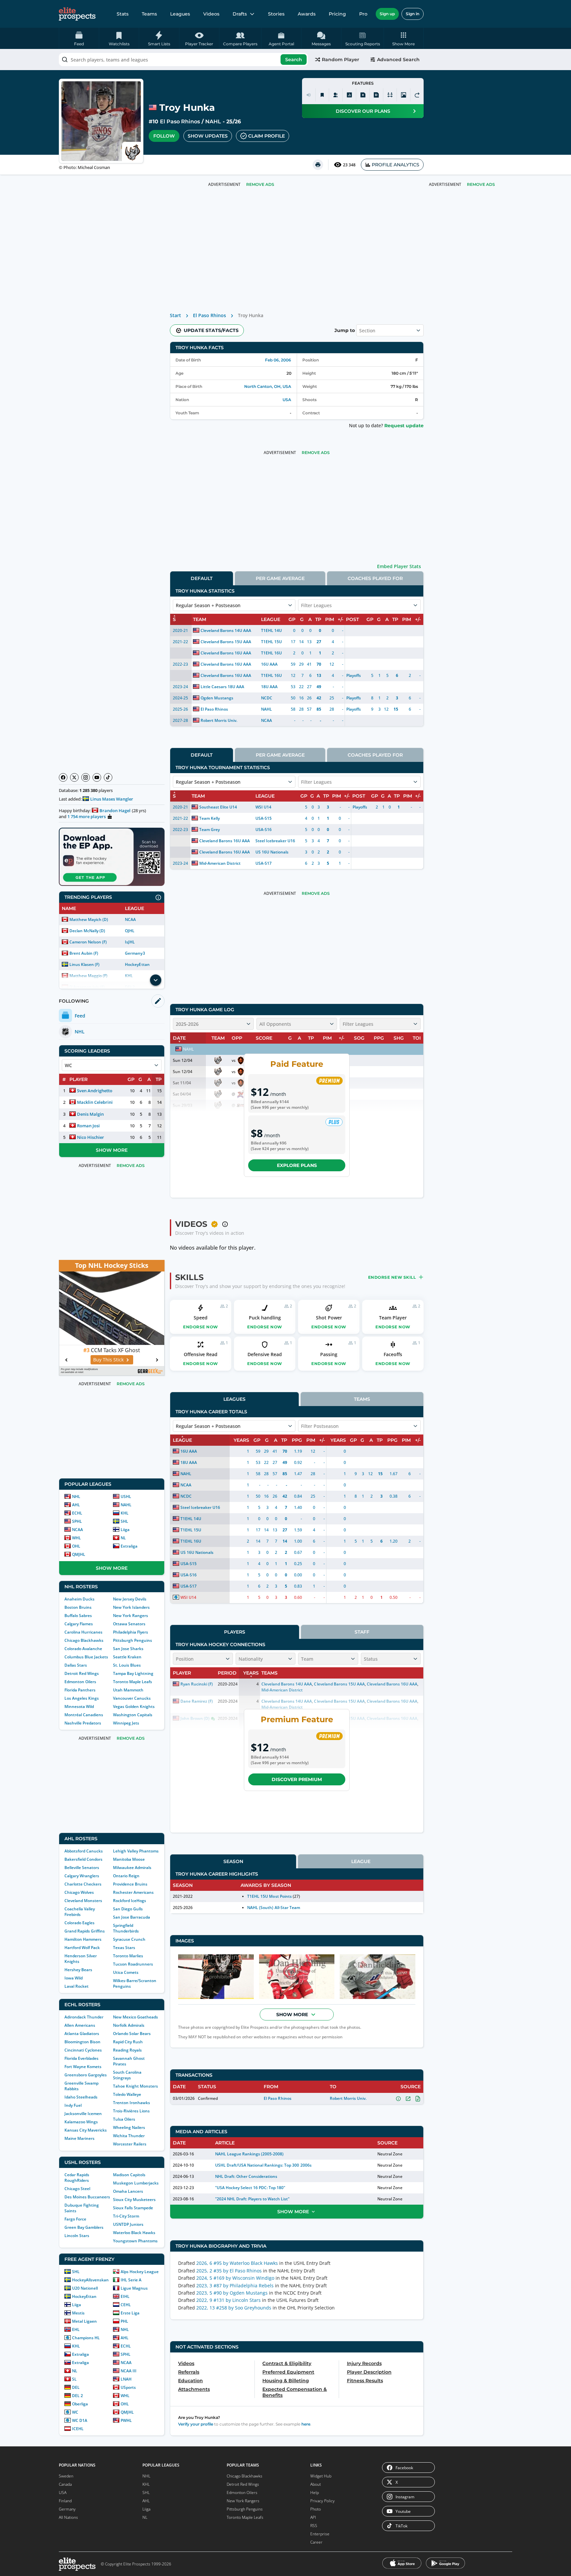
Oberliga (80, 2404)
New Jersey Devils (130, 1599)
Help (315, 2493)
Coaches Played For (375, 578)
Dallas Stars (76, 1665)
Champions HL (86, 2338)
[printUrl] (318, 165)
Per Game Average (280, 578)
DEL (76, 2387)
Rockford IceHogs (130, 1901)
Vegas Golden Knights (134, 1706)
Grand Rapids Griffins (85, 1931)
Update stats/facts (211, 330)
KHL (125, 1513)
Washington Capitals (133, 1715)
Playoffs (354, 675)
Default (202, 578)
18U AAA (269, 687)
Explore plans (297, 1165)
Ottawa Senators (129, 1624)
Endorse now (201, 1327)
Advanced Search (398, 60)
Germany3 (135, 953)
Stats (123, 14)
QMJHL (79, 1554)
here (306, 2424)
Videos (211, 14)
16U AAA (269, 664)
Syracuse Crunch (129, 1939)
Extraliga (129, 1546)
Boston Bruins (78, 1607)
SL (74, 2379)
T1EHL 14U (271, 630)
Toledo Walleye (127, 2094)
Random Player (341, 60)
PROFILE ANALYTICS (396, 165)
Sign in (413, 14)
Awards (307, 14)
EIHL (125, 2296)
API (313, 2517)
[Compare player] (390, 95)
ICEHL (78, 2429)
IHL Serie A (131, 2280)
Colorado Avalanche (83, 1649)
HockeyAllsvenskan (90, 2280)
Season (233, 1861)
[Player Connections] (336, 95)
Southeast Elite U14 (218, 807)
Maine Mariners (79, 2138)
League (361, 1861)
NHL (76, 1496)
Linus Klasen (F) (84, 964)
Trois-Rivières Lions (131, 2111)
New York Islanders (131, 1607)
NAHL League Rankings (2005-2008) (249, 2154)
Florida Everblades (81, 2058)
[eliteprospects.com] (77, 14)
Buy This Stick (108, 1360)
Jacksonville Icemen (83, 2114)
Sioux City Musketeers (134, 2200)
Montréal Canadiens (84, 1715)
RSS (314, 2526)
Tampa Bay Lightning (133, 1673)
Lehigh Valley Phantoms (136, 1851)
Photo (316, 2509)
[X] (74, 777)
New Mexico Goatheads (135, 2017)
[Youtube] (97, 777)
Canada (65, 2484)
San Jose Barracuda (132, 1917)
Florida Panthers (80, 1690)
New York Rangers (131, 1616)
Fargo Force (75, 2219)
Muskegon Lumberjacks (136, 2183)
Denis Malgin (90, 1114)
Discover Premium (297, 1779)
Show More (112, 1150)
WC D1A (80, 2420)
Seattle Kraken (127, 1657)
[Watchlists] (322, 95)
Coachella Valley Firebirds (80, 1912)
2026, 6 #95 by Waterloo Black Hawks (237, 2263)
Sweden (66, 2476)
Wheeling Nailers (129, 2127)
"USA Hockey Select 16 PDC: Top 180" (250, 2188)
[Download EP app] (112, 857)
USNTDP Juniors (128, 2224)
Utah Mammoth (128, 1690)
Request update (404, 426)
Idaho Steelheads (81, 2097)
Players (235, 1632)
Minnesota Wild (79, 1706)
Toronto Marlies (128, 1956)
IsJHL (130, 942)
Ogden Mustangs (217, 698)
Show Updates (208, 136)
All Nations (68, 2517)
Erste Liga (130, 2313)
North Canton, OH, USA (268, 386)
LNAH (126, 2379)
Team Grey (209, 830)
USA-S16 (264, 830)
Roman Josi (88, 1126)
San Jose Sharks (128, 1649)
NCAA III (129, 2371)
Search (294, 60)
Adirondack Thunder (84, 2017)
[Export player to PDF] (376, 95)
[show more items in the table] (156, 980)
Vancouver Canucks (132, 1698)
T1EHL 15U (271, 642)
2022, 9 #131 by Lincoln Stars (228, 2300)
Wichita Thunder (129, 2136)
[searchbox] (183, 60)
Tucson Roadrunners (133, 1964)
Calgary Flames (79, 1624)
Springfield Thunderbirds (126, 1928)
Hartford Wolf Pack (82, 1948)
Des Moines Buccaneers (87, 2197)
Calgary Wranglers (82, 1876)
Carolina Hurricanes (83, 1632)
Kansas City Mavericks (86, 2130)
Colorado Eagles (79, 1923)
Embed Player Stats (399, 566)
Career (316, 2542)
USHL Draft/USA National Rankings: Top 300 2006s (263, 2165)
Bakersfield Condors (83, 1859)
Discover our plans (363, 111)
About (316, 2484)
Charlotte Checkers (83, 1884)
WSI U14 (263, 807)
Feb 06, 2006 (278, 360)
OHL (76, 1546)
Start (175, 315)
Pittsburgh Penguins (133, 1640)
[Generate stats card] (349, 95)
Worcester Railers (130, 2144)
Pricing (337, 14)
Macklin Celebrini (95, 1102)
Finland (65, 2501)
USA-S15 (264, 818)
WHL (76, 1538)
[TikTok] (108, 777)
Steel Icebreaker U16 (275, 841)
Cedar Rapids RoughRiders (77, 2178)
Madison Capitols (129, 2175)
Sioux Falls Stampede (133, 2208)
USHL (126, 1496)
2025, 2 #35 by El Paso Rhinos (229, 2271)
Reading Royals (127, 2050)
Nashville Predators (83, 1723)
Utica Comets (126, 1972)
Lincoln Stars (77, 2236)
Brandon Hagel (115, 810)
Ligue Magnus (134, 2288)
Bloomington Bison (82, 2042)
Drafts (240, 14)
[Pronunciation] (309, 95)
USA (287, 400)
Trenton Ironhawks (132, 2103)
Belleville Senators (82, 1868)
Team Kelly (209, 818)
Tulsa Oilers (124, 2119)
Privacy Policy (323, 2501)
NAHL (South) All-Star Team (274, 1908)
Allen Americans (80, 2025)
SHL (124, 1521)
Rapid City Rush (128, 2042)
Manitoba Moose (129, 1859)
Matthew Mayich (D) (89, 919)
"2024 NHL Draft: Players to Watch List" (252, 2199)
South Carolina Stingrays (127, 2075)
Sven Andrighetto (95, 1091)
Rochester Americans (133, 1892)
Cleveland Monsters (83, 1901)
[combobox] (183, 60)
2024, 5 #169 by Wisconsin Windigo (235, 2278)
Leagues (180, 14)
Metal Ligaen (84, 2321)
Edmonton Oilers (80, 1682)
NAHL (213, 122)
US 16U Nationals (272, 852)
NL (123, 1538)
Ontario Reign (126, 1876)
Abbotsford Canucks (84, 1851)
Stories (276, 14)
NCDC (267, 698)
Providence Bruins (130, 1884)
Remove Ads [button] (481, 184)
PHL (124, 2321)
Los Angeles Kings (82, 1698)
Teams (149, 14)
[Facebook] (63, 777)
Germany (67, 2509)
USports (128, 2387)
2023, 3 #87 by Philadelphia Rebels (235, 2285)
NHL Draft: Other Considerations (246, 2176)
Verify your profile (196, 2424)
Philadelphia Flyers (131, 1632)
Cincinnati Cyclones (83, 2050)
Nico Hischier (91, 1137)
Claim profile (266, 136)
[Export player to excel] (363, 95)
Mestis (78, 2313)
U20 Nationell (85, 2288)
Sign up (387, 14)
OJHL (130, 931)
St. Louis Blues (127, 1665)
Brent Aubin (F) (84, 953)
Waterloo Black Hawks (134, 2233)
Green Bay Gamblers (84, 2227)
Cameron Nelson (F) (88, 942)
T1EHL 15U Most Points (269, 1896)
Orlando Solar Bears (132, 2034)
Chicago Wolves (79, 1892)
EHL (76, 2329)
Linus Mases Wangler (112, 799)
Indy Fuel (73, 2105)
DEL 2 (77, 2396)
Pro (363, 14)
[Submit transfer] (417, 95)
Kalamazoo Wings (81, 2122)
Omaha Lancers (128, 2191)
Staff (362, 1632)
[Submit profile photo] (403, 95)
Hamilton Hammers (83, 1939)
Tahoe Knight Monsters (135, 2086)
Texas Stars (124, 1948)
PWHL (126, 2420)
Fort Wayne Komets (83, 2067)
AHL (76, 1505)
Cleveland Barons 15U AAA (226, 642)
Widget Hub (321, 2476)
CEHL (126, 2305)
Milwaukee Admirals (132, 1868)
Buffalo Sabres (78, 1616)
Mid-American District (220, 863)
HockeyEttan (137, 964)
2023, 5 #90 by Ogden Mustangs (232, 2293)
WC (75, 2412)
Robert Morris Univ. (219, 720)
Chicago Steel (77, 2189)
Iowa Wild (74, 1978)
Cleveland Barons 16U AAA (226, 653)
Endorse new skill (392, 1277)
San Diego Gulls (128, 1909)
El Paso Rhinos (180, 122)
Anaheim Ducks (79, 1599)
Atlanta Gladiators (82, 2034)
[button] (404, 38)
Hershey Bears (78, 1970)
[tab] (202, 578)
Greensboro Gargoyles (86, 2075)
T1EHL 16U (271, 653)
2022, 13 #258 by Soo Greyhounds (234, 2308)
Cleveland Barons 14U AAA (226, 630)
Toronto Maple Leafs (133, 1682)
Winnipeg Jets (126, 1723)
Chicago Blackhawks (84, 1640)
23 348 (349, 165)
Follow (164, 136)
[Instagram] (86, 777)
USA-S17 (264, 863)
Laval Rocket (76, 1986)
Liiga (125, 1530)
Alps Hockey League (140, 2272)
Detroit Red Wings (82, 1673)
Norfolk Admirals (129, 2025)
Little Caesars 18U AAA (222, 687)
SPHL (77, 1521)
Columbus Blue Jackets (86, 1657)
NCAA (130, 919)
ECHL (77, 1513)
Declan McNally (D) (87, 931)
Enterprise (320, 2534)
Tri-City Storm (126, 2216)
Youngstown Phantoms (135, 2241)
